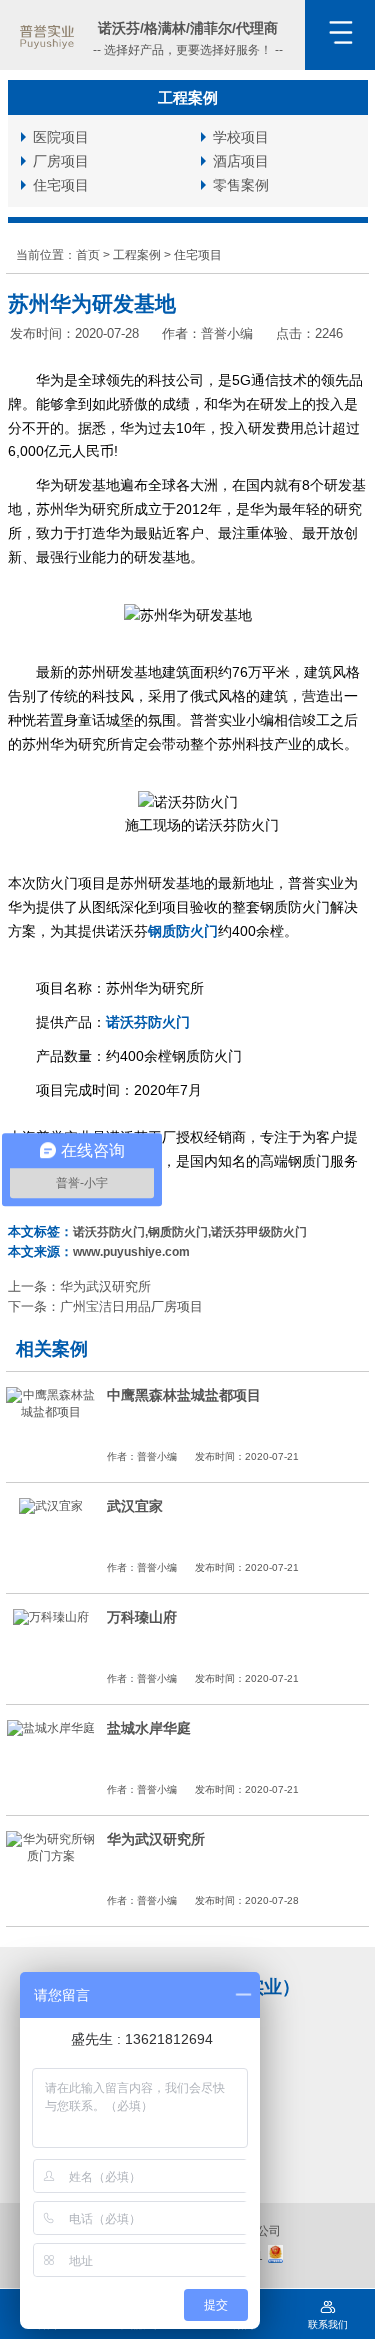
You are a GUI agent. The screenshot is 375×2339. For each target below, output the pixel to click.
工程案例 (137, 255)
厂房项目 (61, 161)
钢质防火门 (183, 931)
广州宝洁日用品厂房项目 (131, 1306)
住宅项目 (61, 185)
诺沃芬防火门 (148, 1022)
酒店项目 (241, 161)
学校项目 (241, 137)
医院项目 (61, 137)
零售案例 (241, 185)
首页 (88, 255)
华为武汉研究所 (105, 1286)
